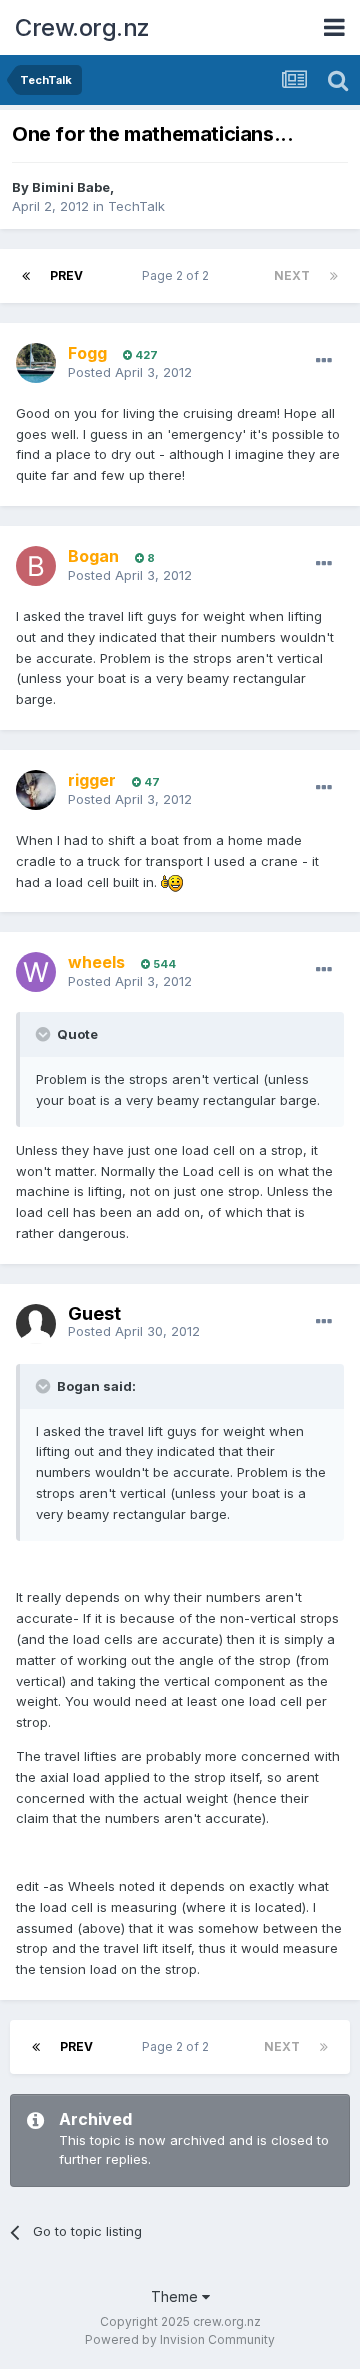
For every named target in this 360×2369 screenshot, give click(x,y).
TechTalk (136, 206)
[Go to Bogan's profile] (36, 566)
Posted (130, 372)
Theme (176, 2296)
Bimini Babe (71, 187)
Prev (66, 275)
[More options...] (324, 361)
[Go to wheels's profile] (36, 972)
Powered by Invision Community (180, 2339)
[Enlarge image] (172, 882)
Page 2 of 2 (178, 275)
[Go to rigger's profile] (36, 790)
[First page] (26, 276)
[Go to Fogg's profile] (36, 363)
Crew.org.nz (82, 27)
